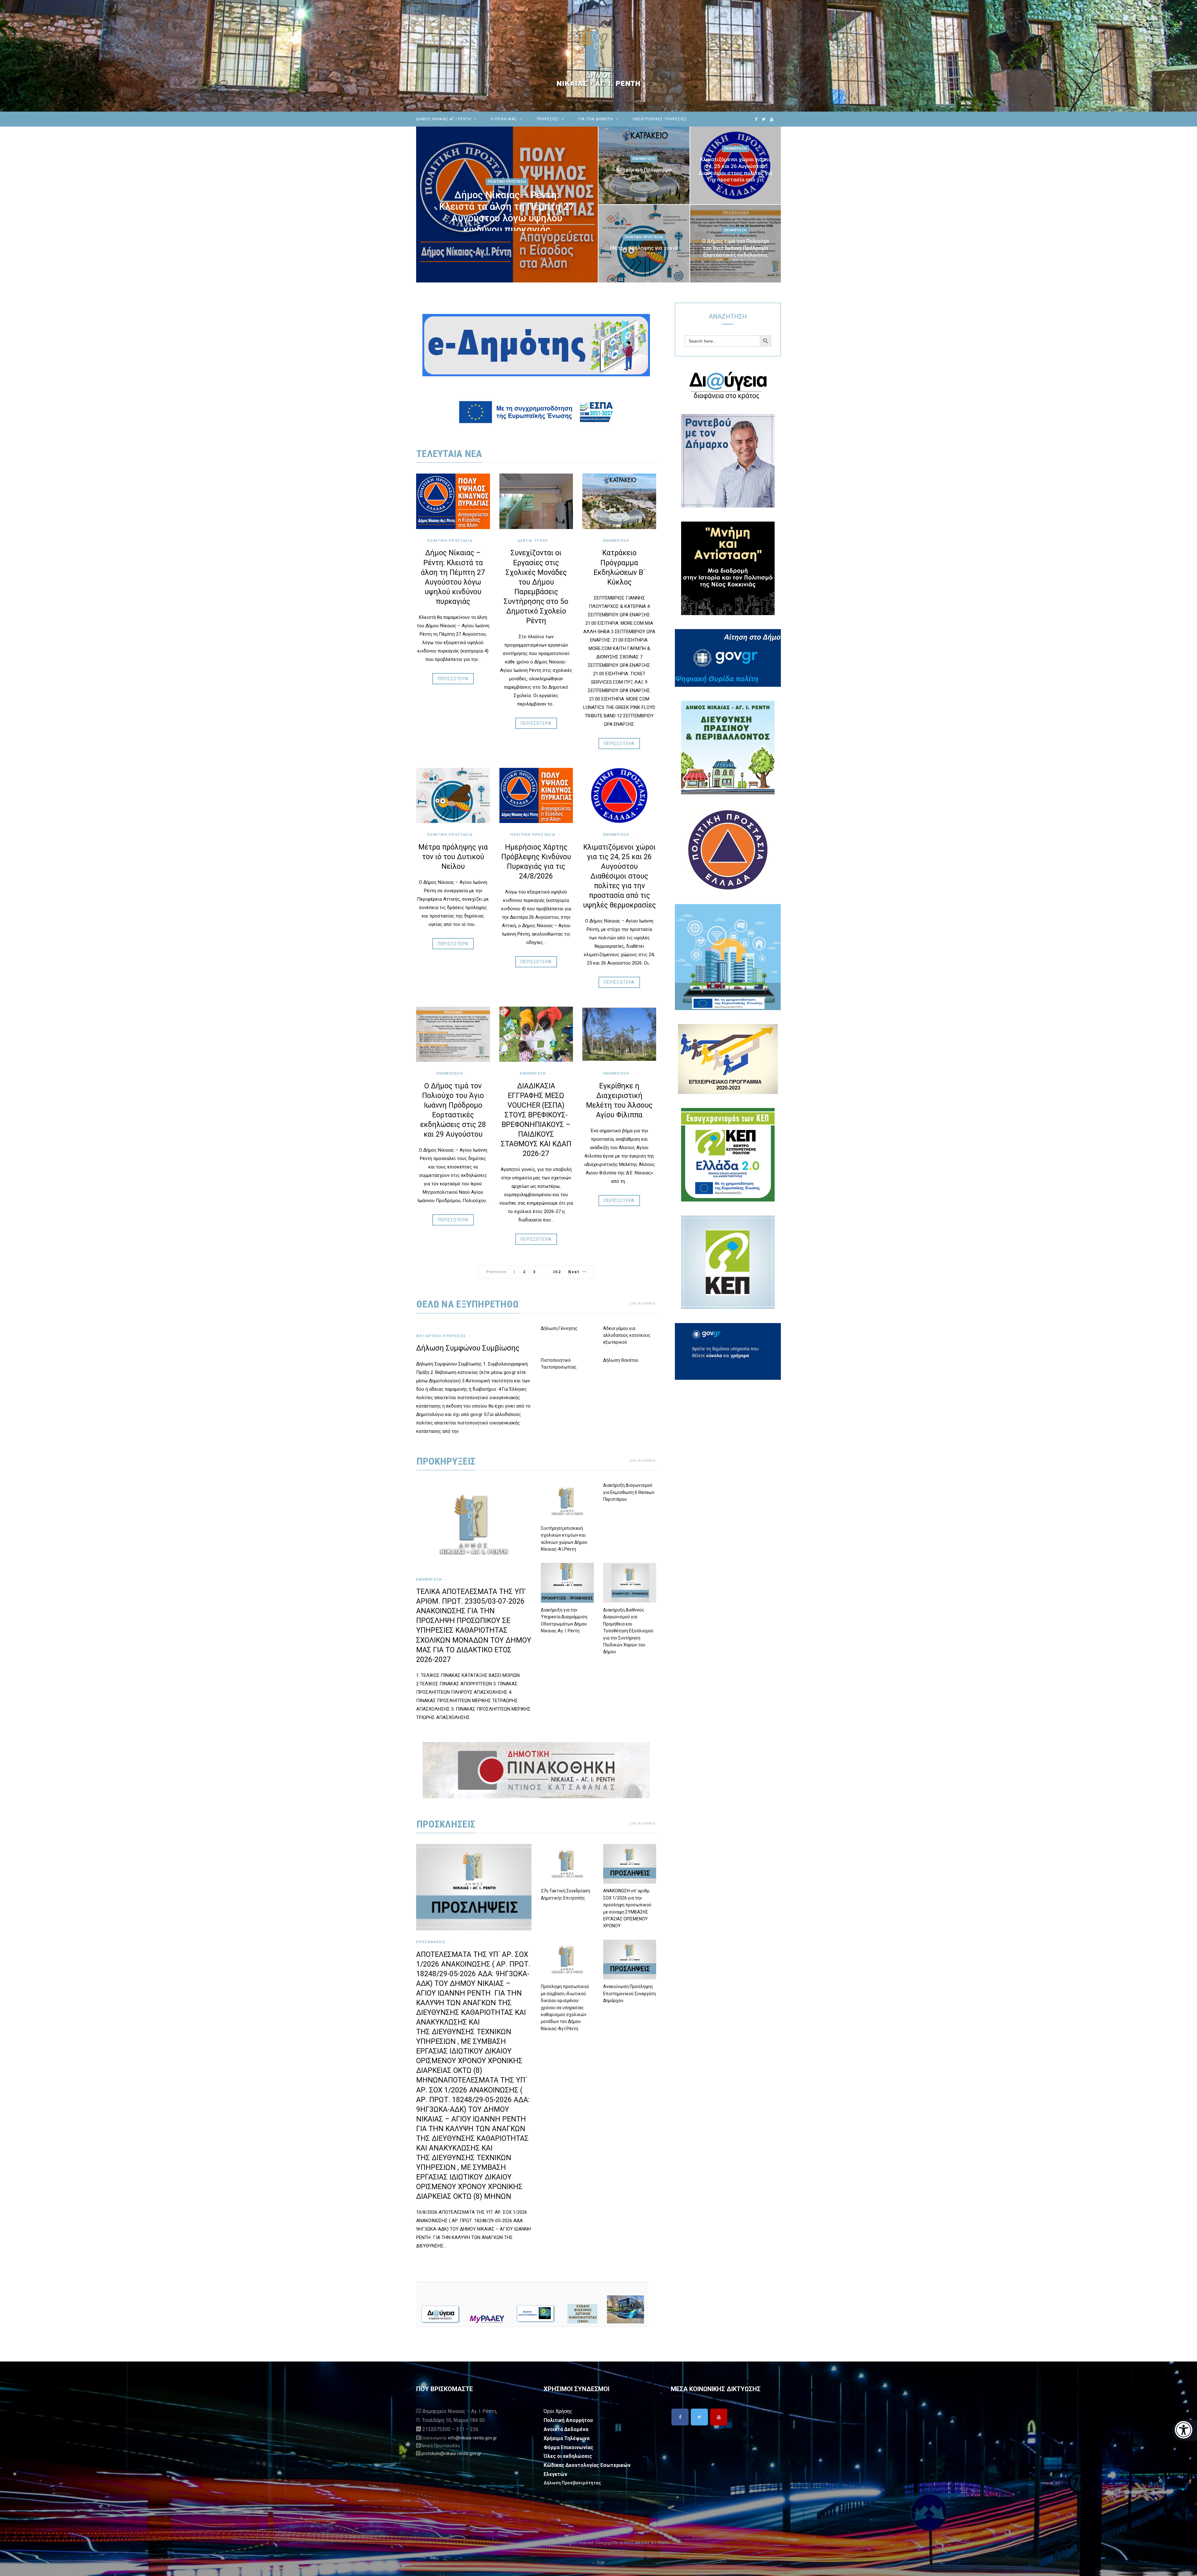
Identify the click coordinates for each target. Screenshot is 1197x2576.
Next (574, 1272)
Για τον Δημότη (596, 119)
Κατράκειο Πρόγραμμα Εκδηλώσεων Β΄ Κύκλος (644, 173)
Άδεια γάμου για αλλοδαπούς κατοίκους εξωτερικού (627, 1335)
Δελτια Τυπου (533, 541)
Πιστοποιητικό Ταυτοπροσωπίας (559, 1364)
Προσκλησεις (446, 1824)
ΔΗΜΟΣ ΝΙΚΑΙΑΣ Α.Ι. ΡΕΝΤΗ (644, 2543)
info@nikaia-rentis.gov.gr (472, 2438)
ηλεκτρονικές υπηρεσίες (660, 119)
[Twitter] (699, 2417)
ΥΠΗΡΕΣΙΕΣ (548, 119)
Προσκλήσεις (431, 1942)
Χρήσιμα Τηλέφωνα (567, 2438)
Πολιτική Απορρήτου (568, 2420)
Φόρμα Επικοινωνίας (568, 2447)
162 (557, 1272)
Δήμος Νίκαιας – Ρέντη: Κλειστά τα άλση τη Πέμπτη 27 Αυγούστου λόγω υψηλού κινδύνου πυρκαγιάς (507, 212)
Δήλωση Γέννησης (559, 1328)
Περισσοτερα (453, 679)
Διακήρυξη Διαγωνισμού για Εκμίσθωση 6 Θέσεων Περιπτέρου (629, 1492)
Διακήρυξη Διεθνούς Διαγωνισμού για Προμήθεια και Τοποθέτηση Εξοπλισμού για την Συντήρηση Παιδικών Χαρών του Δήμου (628, 1631)
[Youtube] (719, 2417)
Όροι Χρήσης (558, 2411)
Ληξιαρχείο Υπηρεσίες (441, 1336)
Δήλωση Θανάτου (621, 1360)
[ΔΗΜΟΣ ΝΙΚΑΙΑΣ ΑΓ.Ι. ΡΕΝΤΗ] (598, 56)
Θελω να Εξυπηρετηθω (468, 1304)
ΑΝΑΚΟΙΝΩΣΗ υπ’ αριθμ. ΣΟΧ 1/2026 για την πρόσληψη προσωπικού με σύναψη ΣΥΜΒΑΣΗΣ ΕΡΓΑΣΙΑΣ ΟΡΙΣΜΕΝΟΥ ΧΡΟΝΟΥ (627, 1908)
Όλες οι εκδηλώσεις (568, 2456)
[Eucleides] (1185, 2430)
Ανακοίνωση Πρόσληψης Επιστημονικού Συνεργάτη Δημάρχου (630, 1993)
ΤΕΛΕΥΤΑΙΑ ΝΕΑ (449, 454)
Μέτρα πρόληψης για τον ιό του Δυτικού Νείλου (644, 251)
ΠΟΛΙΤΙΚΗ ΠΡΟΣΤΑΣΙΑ (533, 835)
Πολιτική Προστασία (507, 182)
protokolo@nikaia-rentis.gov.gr (451, 2453)
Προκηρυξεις (446, 1461)
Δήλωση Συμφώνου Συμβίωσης (468, 1348)
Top (600, 2563)
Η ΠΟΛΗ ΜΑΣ (504, 119)
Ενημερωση (644, 159)
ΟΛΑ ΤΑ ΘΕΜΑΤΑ (642, 1304)
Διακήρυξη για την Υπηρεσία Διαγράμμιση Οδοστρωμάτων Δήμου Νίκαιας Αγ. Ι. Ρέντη (564, 1620)
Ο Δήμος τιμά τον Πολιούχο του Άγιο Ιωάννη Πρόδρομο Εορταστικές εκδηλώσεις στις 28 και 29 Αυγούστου (736, 251)
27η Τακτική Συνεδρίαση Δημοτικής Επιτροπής (565, 1894)
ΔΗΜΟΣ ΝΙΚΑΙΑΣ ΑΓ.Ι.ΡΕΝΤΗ (444, 119)
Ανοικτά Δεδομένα (566, 2429)
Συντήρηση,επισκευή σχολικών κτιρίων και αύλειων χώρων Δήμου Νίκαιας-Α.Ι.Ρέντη (564, 1539)
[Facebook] (680, 2417)
